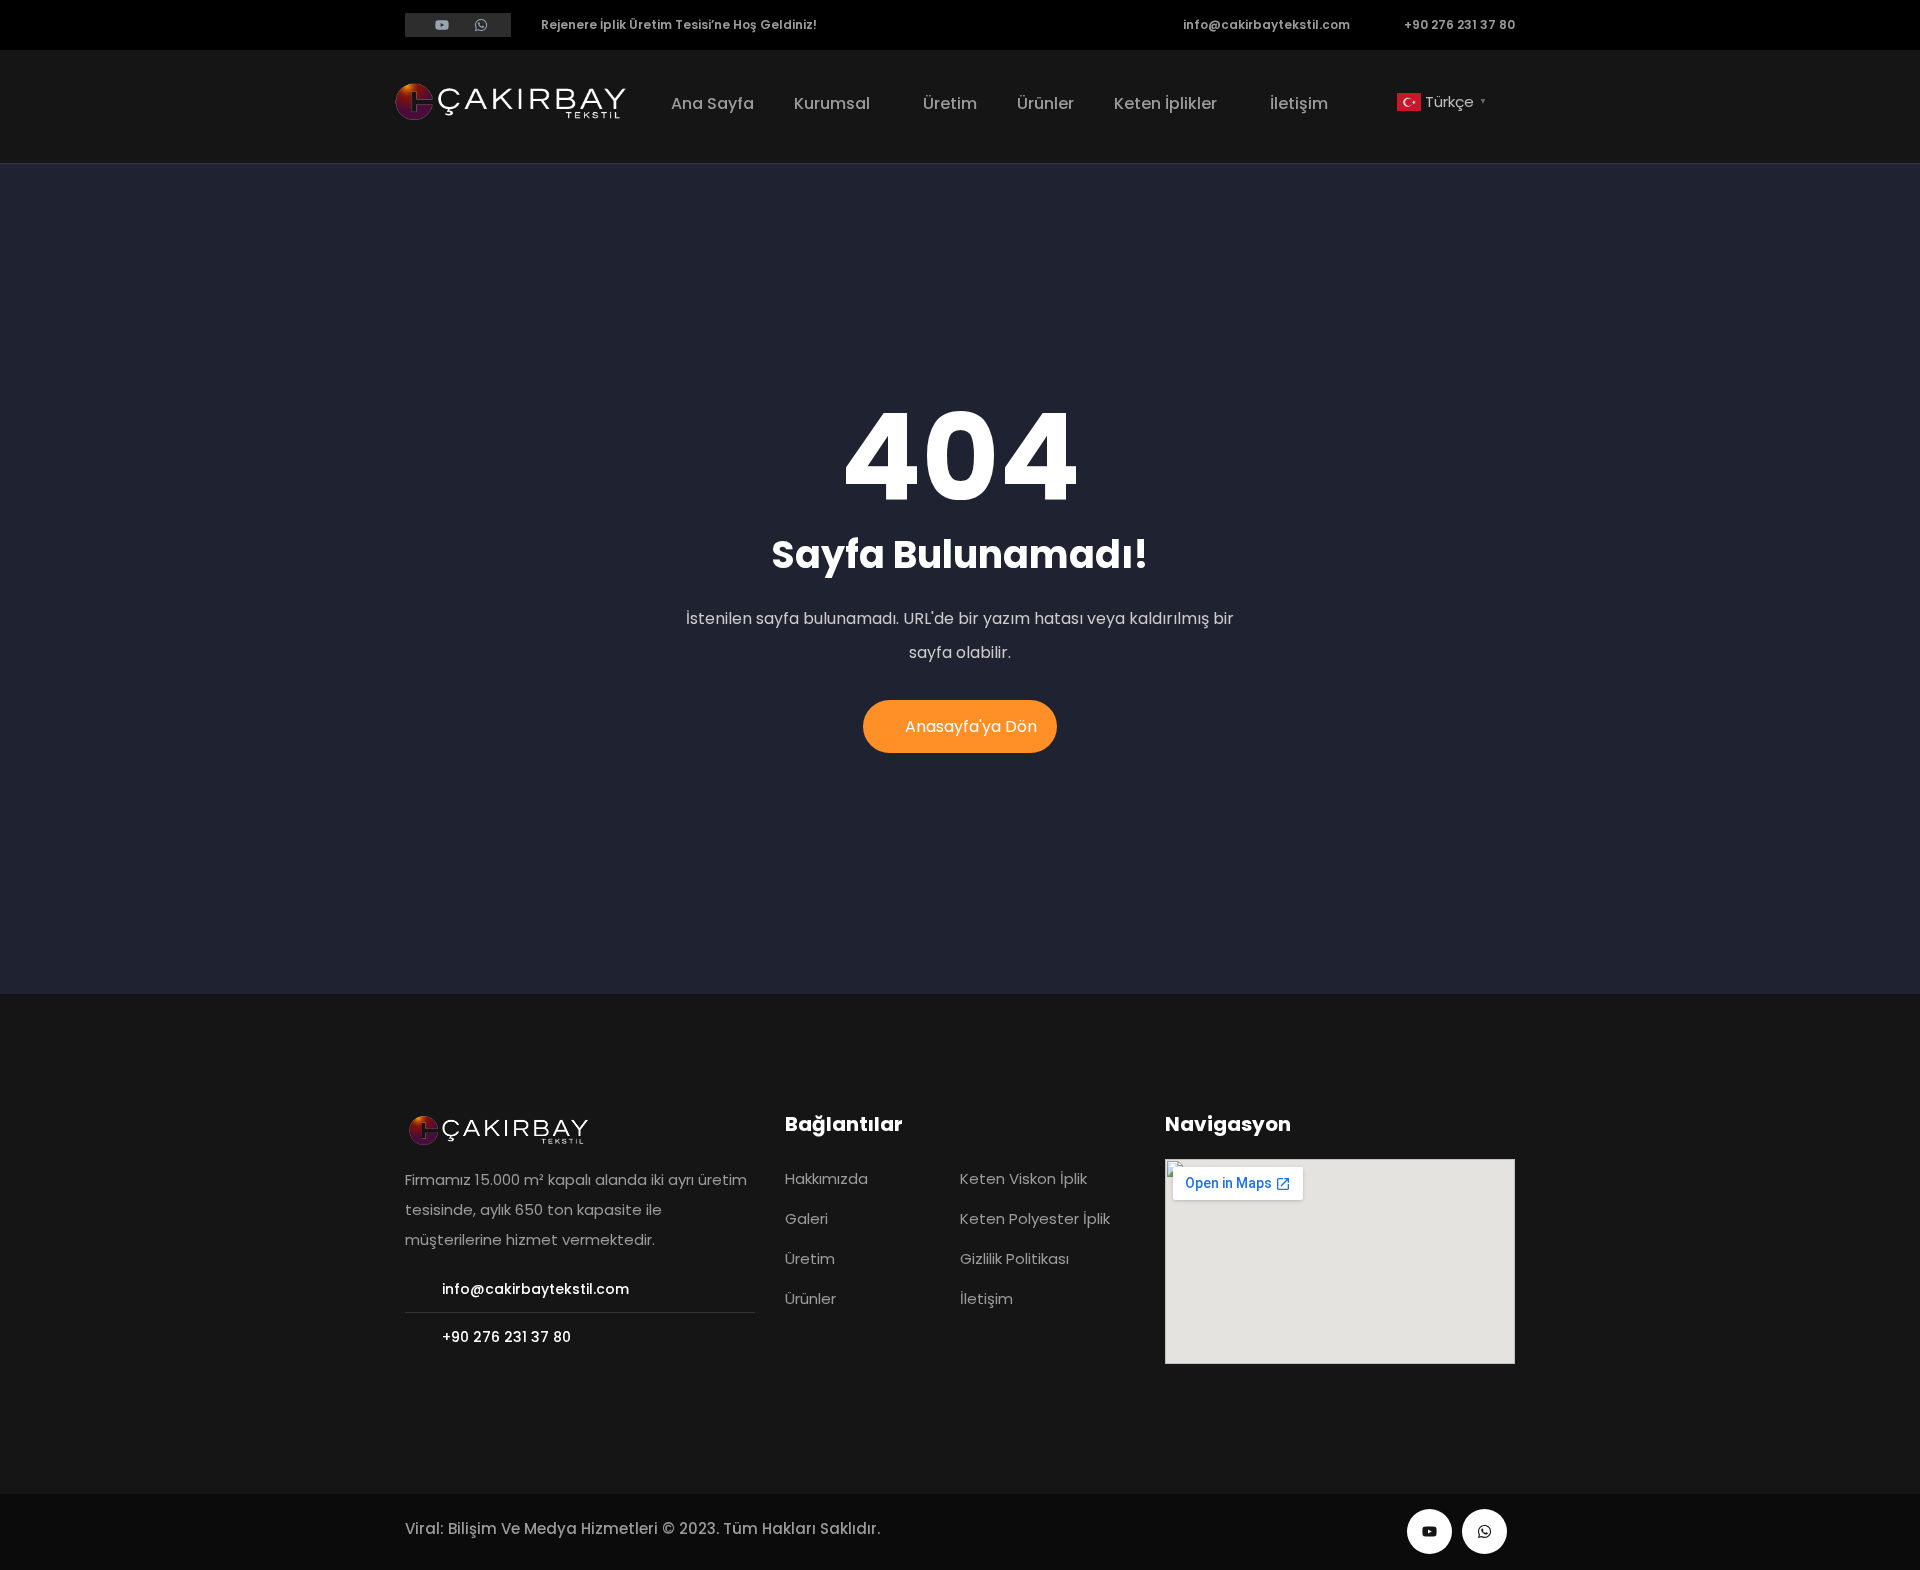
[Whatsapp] (1484, 1531)
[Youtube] (1429, 1531)
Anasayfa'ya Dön (971, 726)
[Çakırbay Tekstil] (515, 100)
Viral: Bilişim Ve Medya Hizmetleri (531, 1528)
